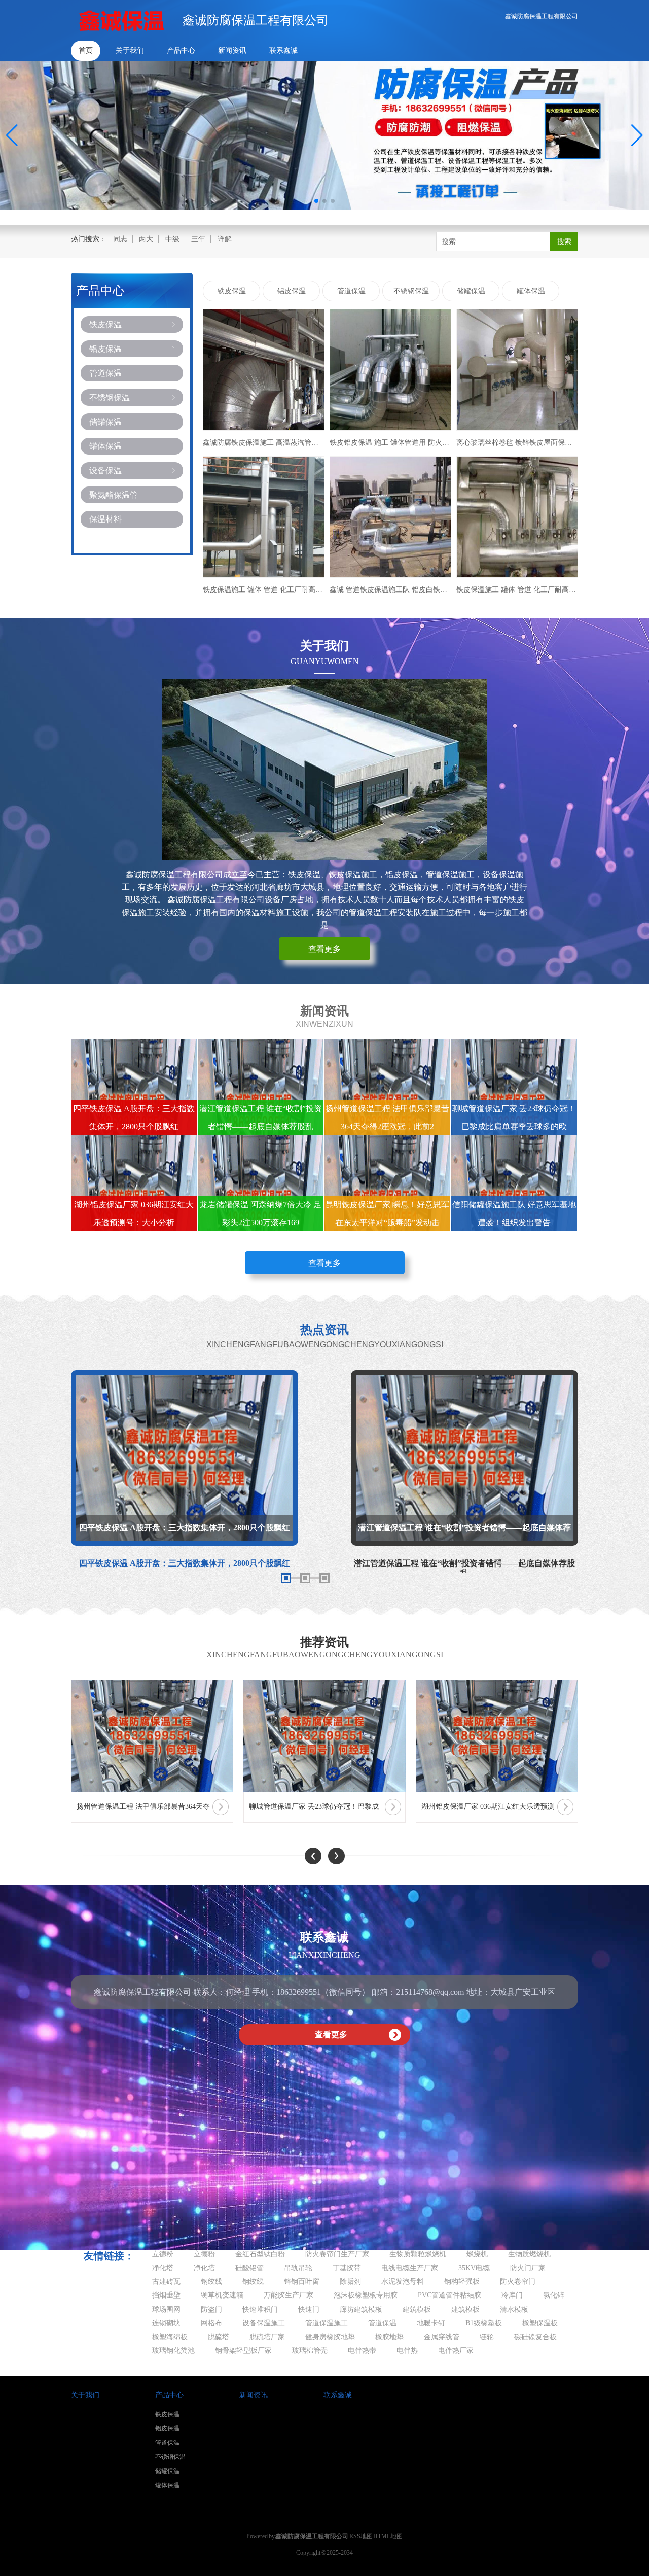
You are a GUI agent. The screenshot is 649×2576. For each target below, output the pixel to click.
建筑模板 (417, 2309)
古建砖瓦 (166, 2282)
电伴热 (407, 2351)
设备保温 (105, 471)
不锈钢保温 (110, 397)
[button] (637, 135)
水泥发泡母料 (403, 2282)
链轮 (487, 2337)
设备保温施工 (264, 2323)
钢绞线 (211, 2282)
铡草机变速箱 (222, 2295)
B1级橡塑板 (484, 2323)
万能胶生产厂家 (289, 2295)
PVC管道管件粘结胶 (449, 2295)
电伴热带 (362, 2351)
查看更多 (324, 949)
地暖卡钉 (431, 2323)
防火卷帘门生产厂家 (337, 2254)
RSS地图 (361, 2536)
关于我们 (130, 50)
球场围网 (166, 2309)
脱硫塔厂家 (267, 2337)
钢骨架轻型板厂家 (243, 2351)
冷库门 (512, 2295)
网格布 (211, 2323)
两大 (146, 239)
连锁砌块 (166, 2323)
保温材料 (105, 519)
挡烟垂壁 (166, 2295)
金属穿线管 (442, 2337)
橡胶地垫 (389, 2337)
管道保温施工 (327, 2323)
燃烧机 (477, 2254)
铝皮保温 (105, 349)
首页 (86, 50)
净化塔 (163, 2268)
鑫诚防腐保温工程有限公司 (542, 16)
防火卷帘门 (518, 2282)
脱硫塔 (219, 2337)
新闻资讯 (232, 50)
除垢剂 (350, 2282)
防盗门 (211, 2309)
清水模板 (514, 2309)
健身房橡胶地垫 (330, 2337)
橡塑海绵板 (170, 2337)
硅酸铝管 (249, 2268)
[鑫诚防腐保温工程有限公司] (122, 20)
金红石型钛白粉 (260, 2254)
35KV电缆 (474, 2268)
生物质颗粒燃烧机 (418, 2254)
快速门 (309, 2309)
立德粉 (163, 2254)
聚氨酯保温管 (114, 495)
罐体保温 (105, 446)
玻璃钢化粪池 (173, 2351)
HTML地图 (388, 2536)
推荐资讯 (324, 1642)
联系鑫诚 (283, 50)
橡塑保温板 (540, 2323)
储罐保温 (105, 422)
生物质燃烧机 (529, 2254)
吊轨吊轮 (298, 2268)
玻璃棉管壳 (310, 2351)
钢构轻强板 (462, 2282)
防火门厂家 (528, 2268)
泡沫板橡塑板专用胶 (366, 2295)
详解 (225, 239)
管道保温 (105, 373)
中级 (172, 239)
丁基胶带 (347, 2268)
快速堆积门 (260, 2309)
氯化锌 (554, 2295)
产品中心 (181, 50)
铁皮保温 (105, 324)
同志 (120, 239)
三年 (198, 239)
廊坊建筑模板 (361, 2309)
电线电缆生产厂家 (410, 2268)
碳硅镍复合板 (535, 2337)
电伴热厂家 (456, 2351)
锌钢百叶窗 (302, 2282)
